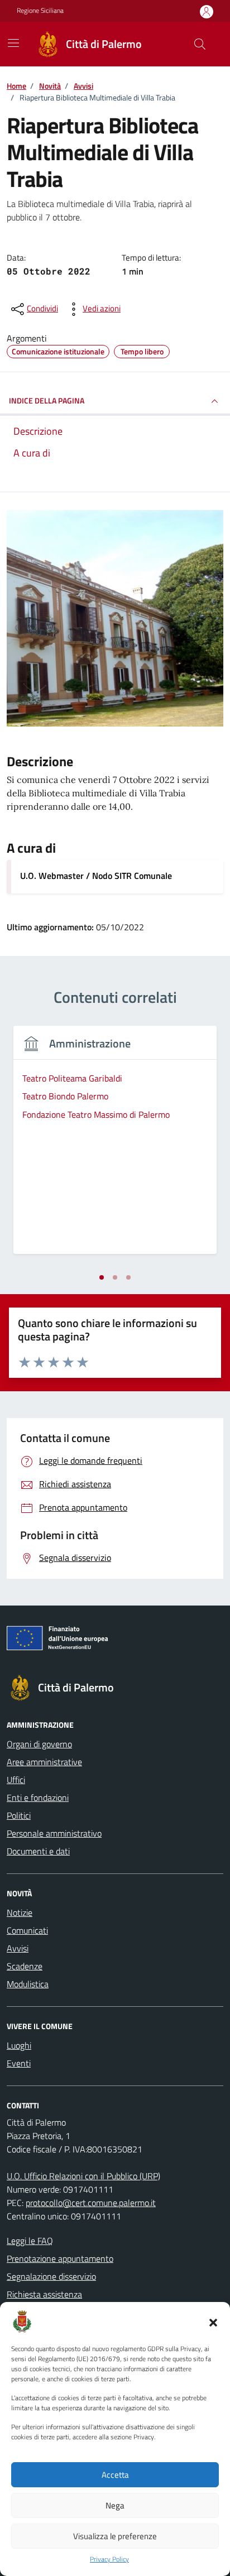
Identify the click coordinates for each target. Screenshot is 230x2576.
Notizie (20, 1912)
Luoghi (19, 2045)
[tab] (102, 1277)
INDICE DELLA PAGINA (47, 400)
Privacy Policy (109, 2559)
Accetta (115, 2475)
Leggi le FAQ (30, 2241)
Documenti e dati (38, 1851)
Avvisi (18, 1948)
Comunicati (27, 1930)
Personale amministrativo (54, 1833)
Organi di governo (39, 1744)
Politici (19, 1815)
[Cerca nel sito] (200, 44)
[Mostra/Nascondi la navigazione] (13, 43)
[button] (213, 2322)
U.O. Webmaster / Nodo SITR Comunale (96, 876)
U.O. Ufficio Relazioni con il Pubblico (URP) (83, 2176)
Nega (115, 2505)
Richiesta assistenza (44, 2294)
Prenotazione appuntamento (60, 2258)
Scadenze (25, 1966)
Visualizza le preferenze (115, 2536)
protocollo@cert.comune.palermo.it (91, 2203)
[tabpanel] (115, 1147)
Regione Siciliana (40, 11)
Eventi (19, 2063)
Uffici (16, 1780)
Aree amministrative (44, 1762)
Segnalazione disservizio (51, 2276)
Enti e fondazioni (38, 1798)
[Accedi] (207, 11)
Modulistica (28, 1984)
